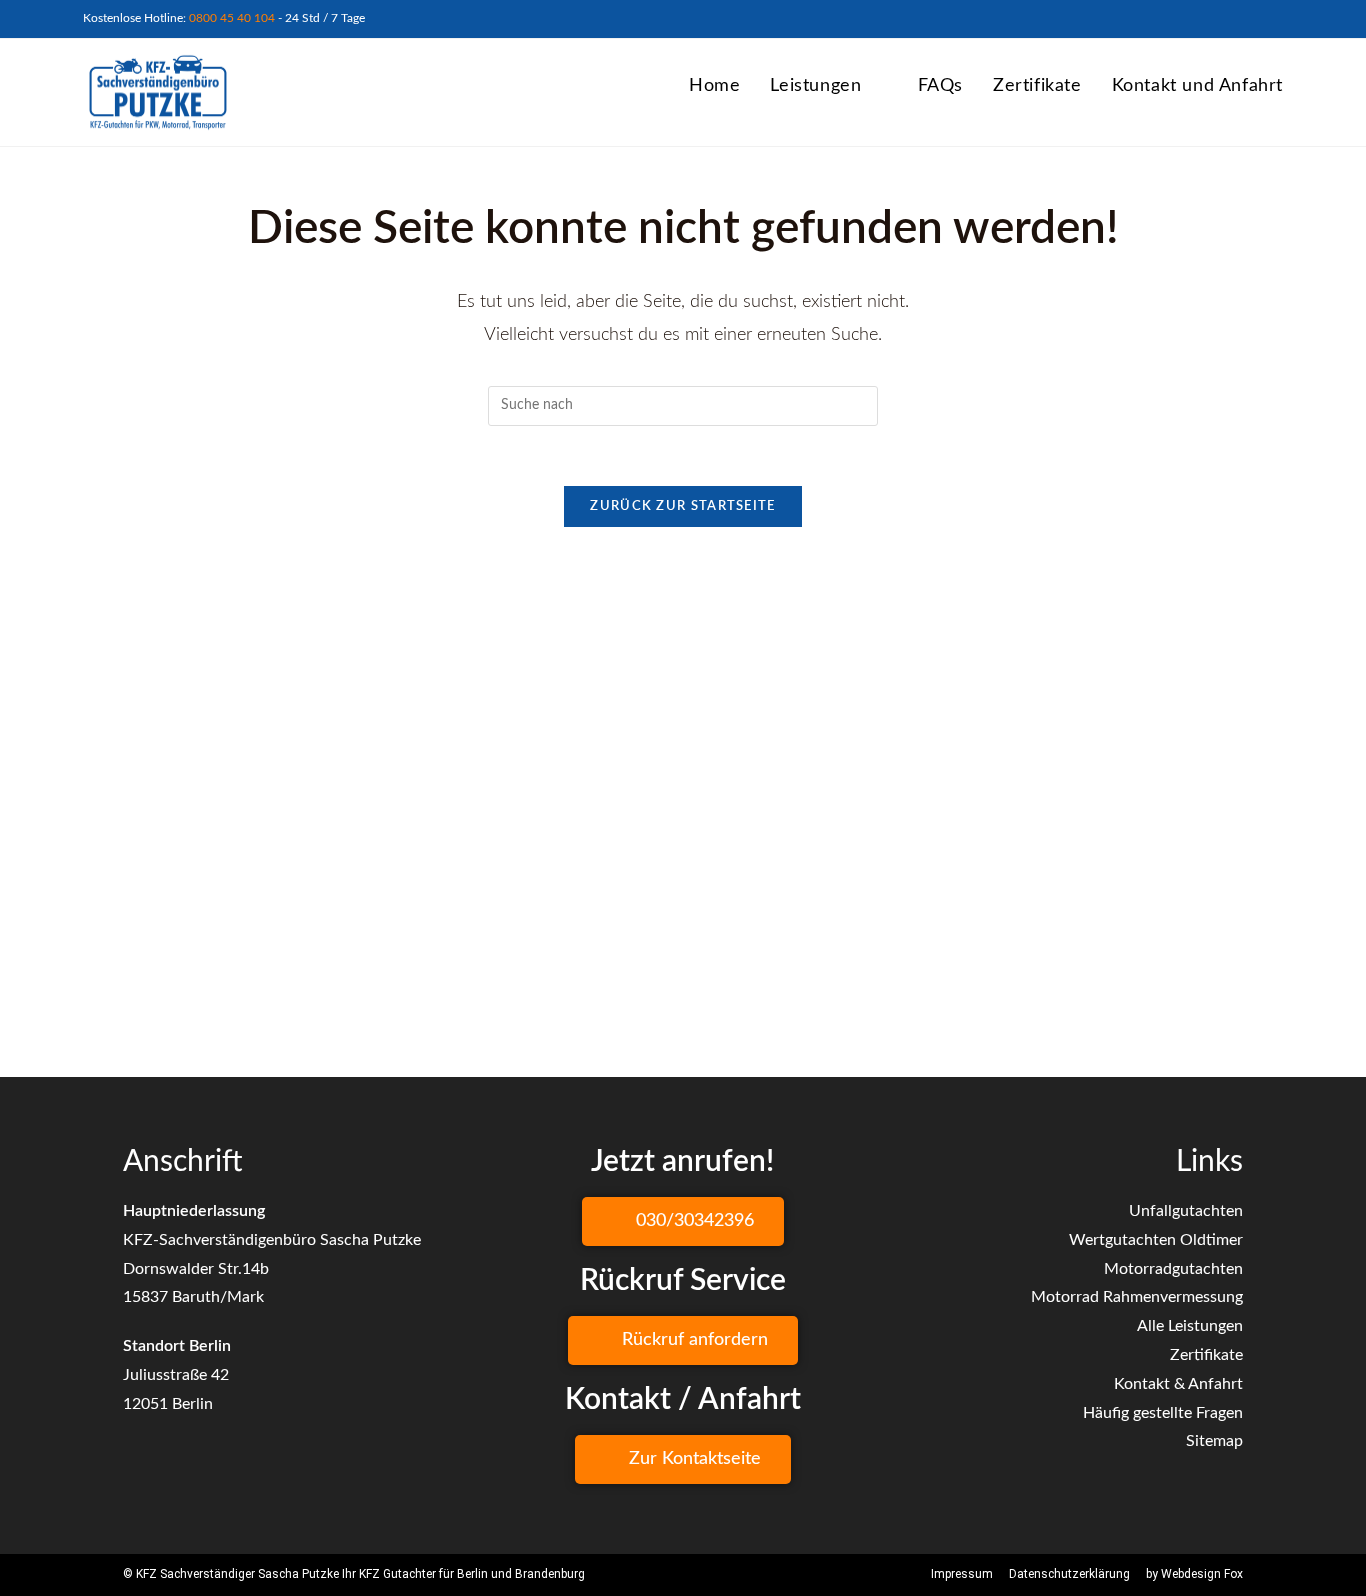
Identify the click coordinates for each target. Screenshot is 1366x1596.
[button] (683, 1221)
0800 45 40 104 (232, 18)
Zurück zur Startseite (682, 506)
